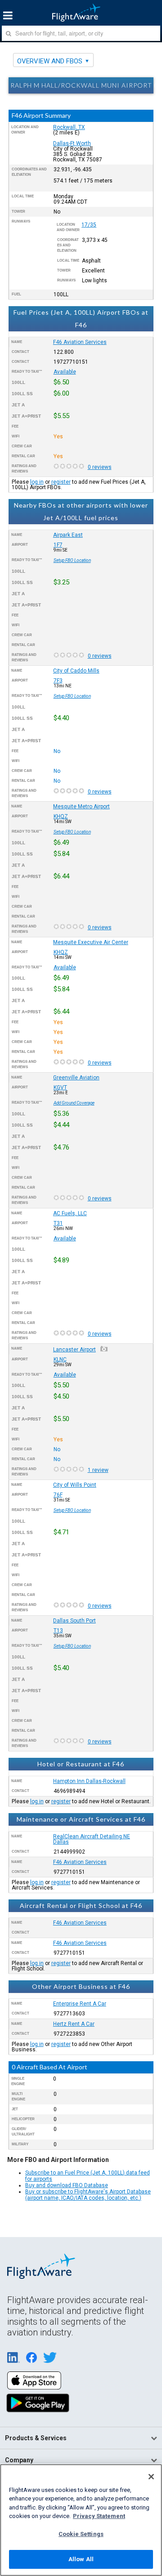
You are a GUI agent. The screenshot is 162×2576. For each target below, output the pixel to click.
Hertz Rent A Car (74, 2024)
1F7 (58, 545)
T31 (58, 1223)
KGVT (60, 1087)
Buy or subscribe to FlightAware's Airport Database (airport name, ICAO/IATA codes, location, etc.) (88, 2195)
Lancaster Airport (74, 1350)
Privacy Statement (99, 2516)
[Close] (151, 2477)
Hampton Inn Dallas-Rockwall (89, 1781)
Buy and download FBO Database (67, 2185)
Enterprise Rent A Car (80, 2004)
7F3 (58, 681)
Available (65, 372)
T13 (58, 1631)
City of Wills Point (75, 1485)
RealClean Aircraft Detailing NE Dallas (92, 1839)
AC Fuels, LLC (70, 1213)
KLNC (60, 1359)
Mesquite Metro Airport (81, 807)
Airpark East (68, 535)
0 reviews (100, 467)
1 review (98, 1470)
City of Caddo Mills (76, 671)
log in (37, 482)
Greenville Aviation (76, 1078)
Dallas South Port (74, 1621)
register (61, 482)
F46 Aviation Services (80, 342)
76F (58, 1495)
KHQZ (61, 816)
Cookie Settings (81, 2534)
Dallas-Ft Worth (72, 143)
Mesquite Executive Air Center (91, 942)
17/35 (89, 225)
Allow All (81, 2559)
